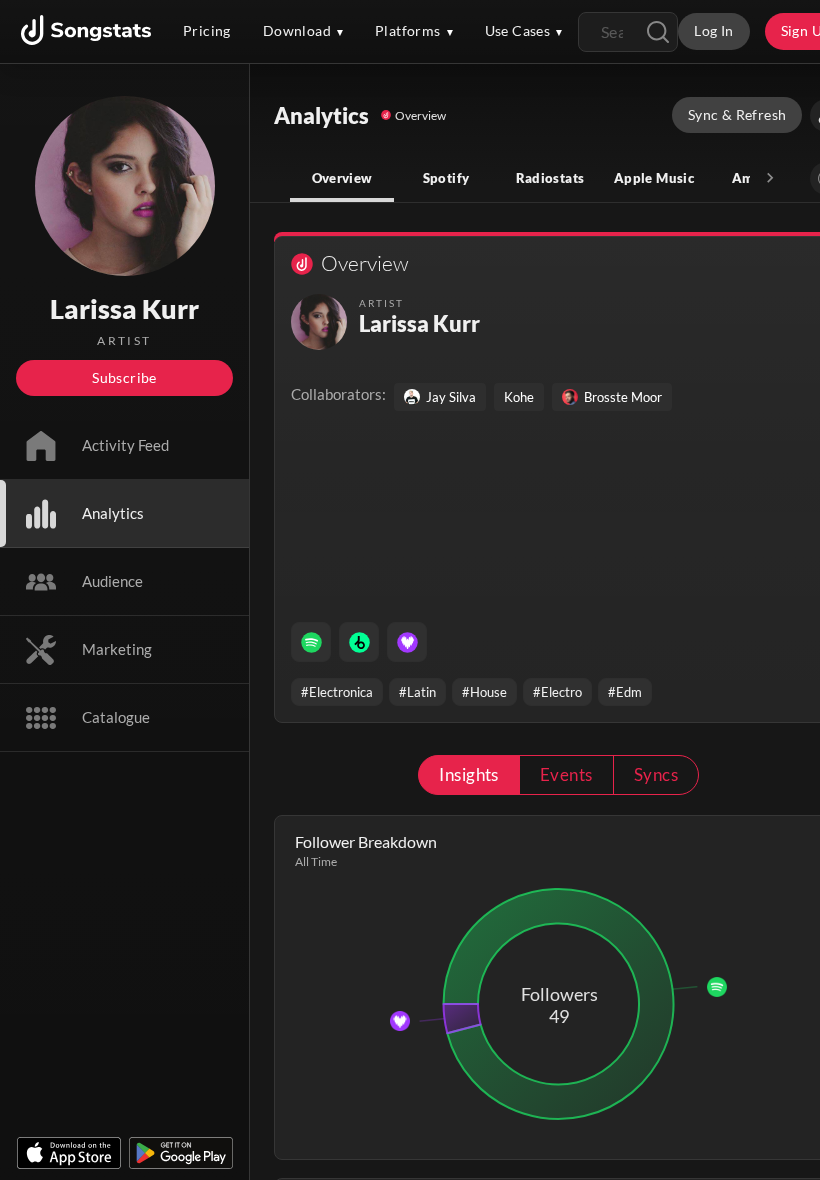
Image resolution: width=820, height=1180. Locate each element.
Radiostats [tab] (550, 178)
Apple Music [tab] (654, 178)
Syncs (656, 774)
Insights (469, 774)
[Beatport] (359, 642)
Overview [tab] (342, 178)
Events (566, 774)
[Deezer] (407, 642)
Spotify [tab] (446, 178)
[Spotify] (311, 642)
